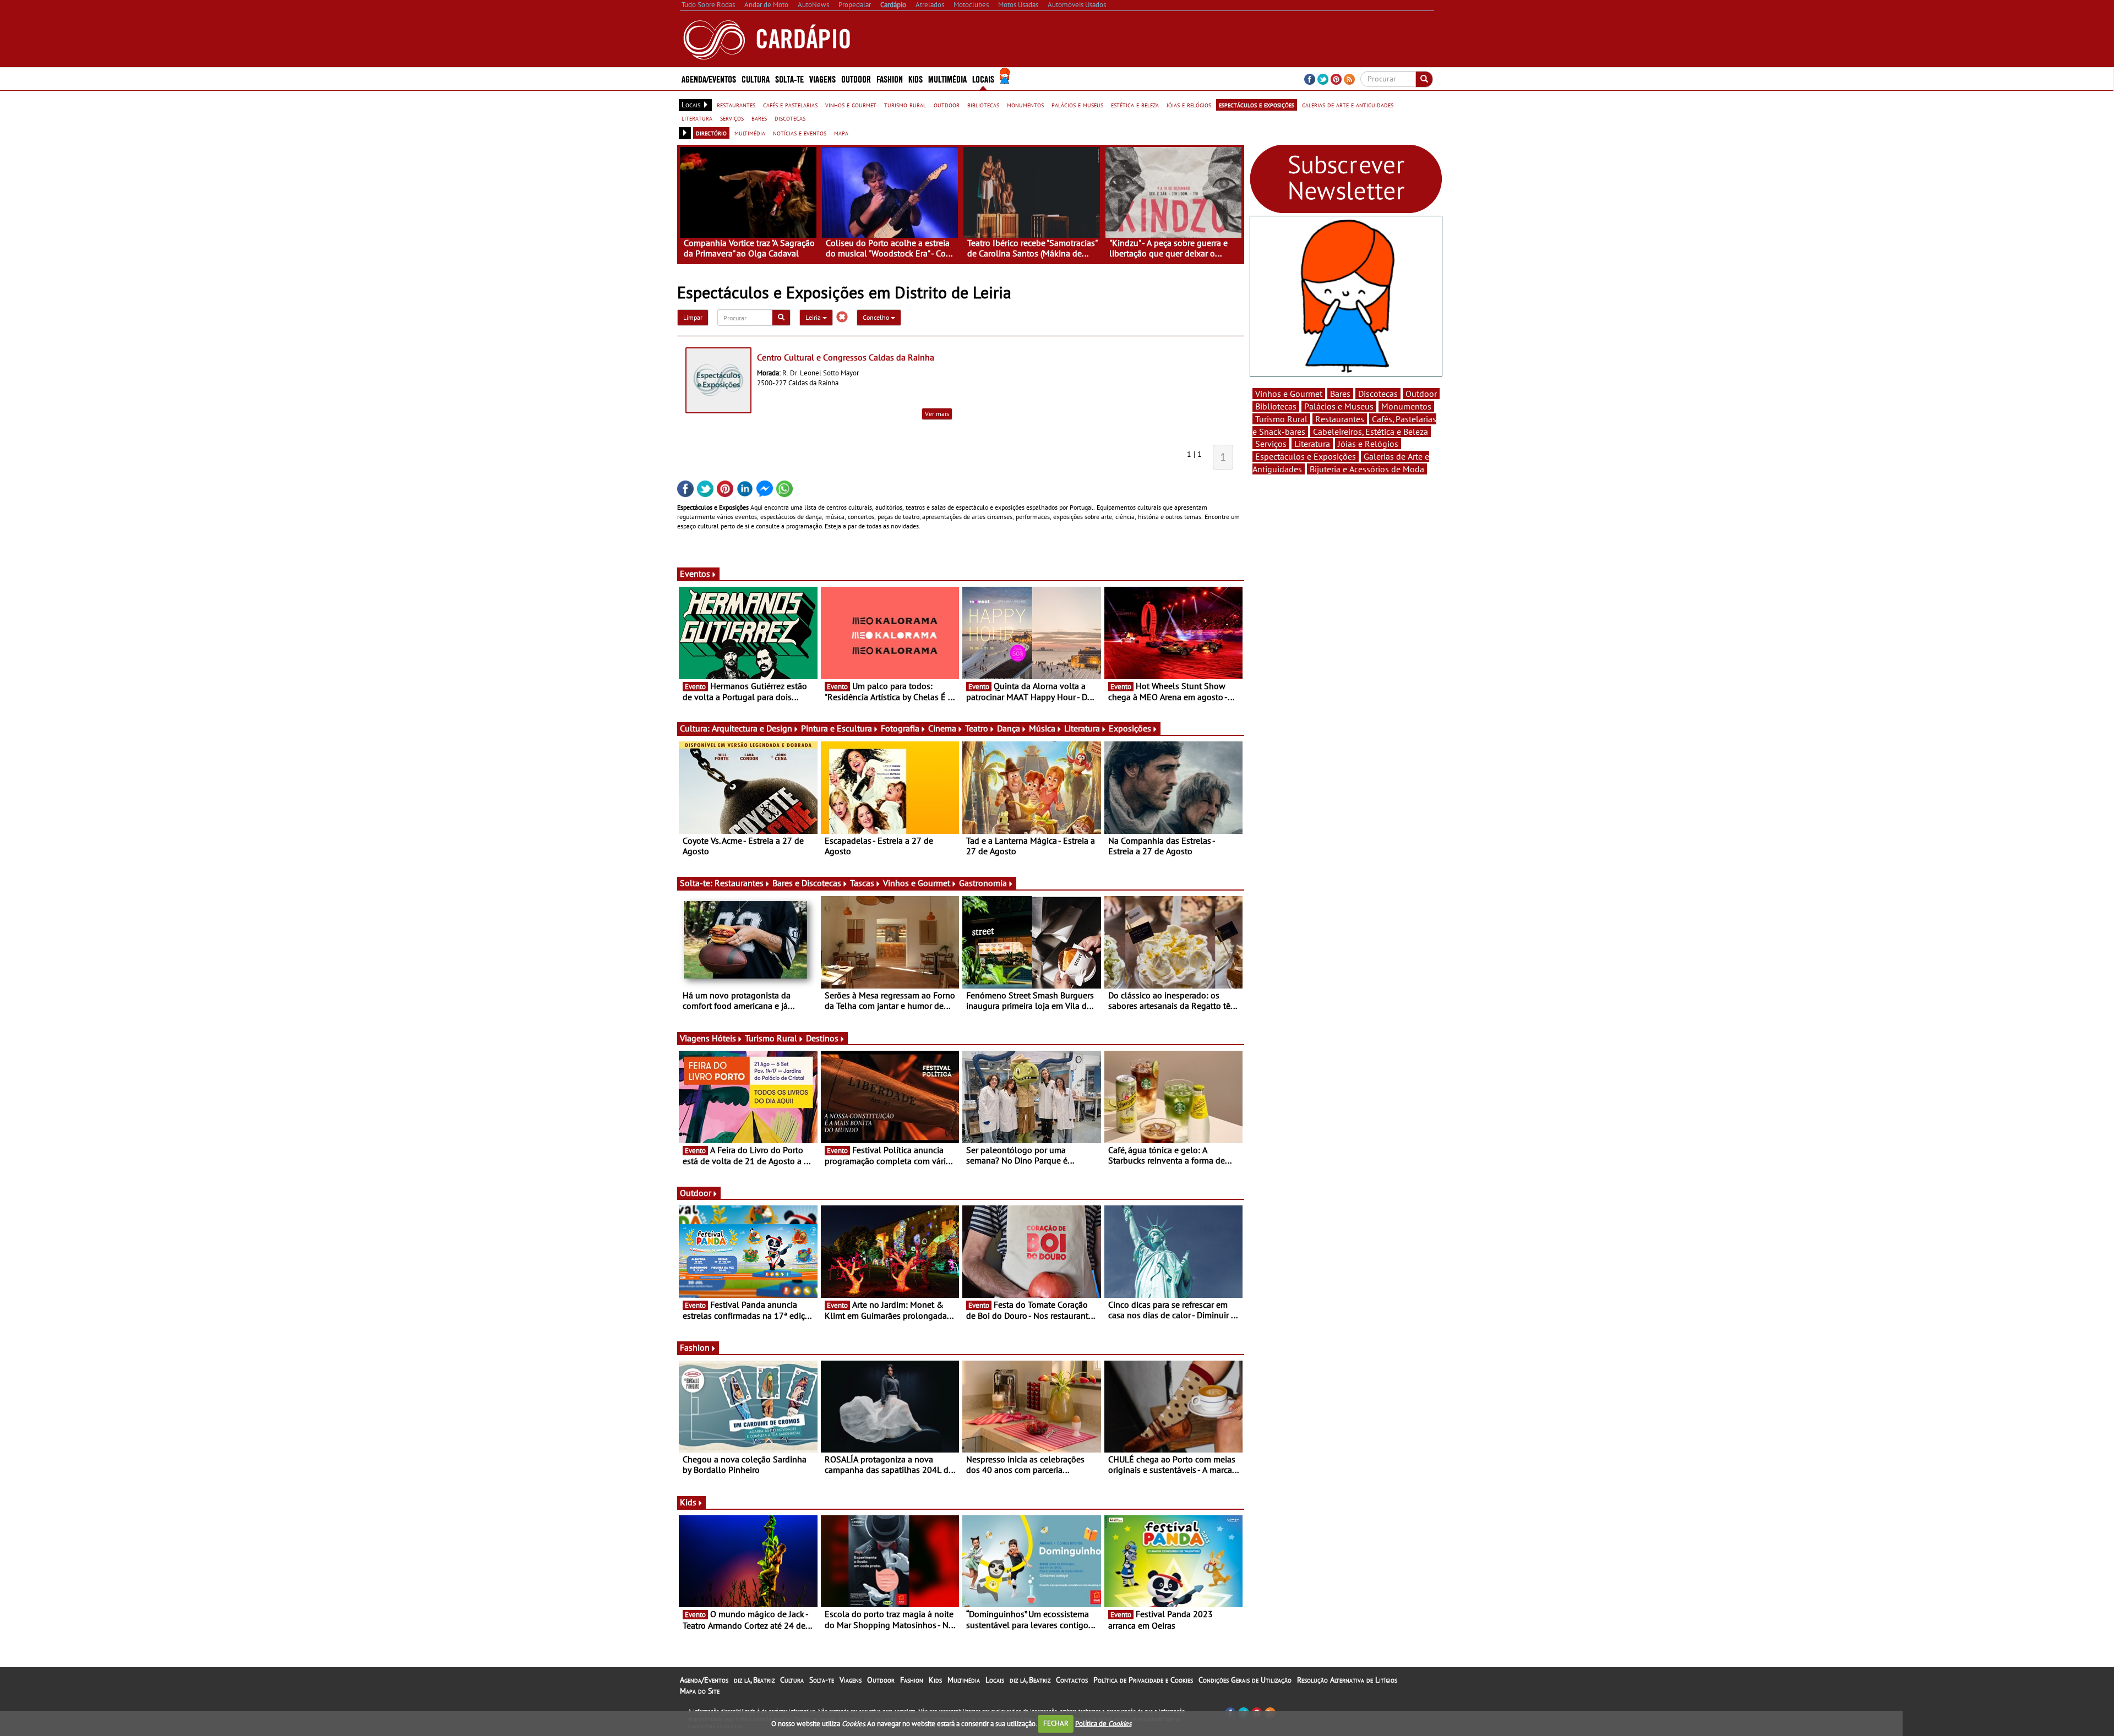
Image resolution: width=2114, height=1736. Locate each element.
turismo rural (905, 105)
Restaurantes (739, 883)
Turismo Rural (771, 1038)
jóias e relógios (1189, 105)
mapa (841, 133)
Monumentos (1406, 406)
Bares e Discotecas (807, 883)
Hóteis (724, 1038)
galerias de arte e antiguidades (1348, 105)
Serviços (1271, 444)
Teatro (977, 728)
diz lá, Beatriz (754, 1680)
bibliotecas (983, 105)
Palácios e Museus (1339, 406)
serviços (732, 118)
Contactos (1072, 1680)
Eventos (695, 574)
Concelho (877, 317)
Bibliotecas (1276, 406)
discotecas (790, 118)
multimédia (750, 133)
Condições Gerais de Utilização (1245, 1680)
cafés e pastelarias (790, 105)
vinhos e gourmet (851, 105)
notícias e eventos (800, 133)
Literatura (1082, 728)
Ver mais (937, 414)
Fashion (890, 78)
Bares (1340, 394)
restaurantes (736, 105)
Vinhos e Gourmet (917, 883)
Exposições (1130, 728)
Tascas (862, 883)
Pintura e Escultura (837, 728)
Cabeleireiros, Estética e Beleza (1371, 432)
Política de (1103, 1723)
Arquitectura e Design (752, 728)
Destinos (822, 1038)
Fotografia (900, 728)
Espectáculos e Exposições (1306, 456)
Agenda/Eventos (709, 78)
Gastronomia (983, 883)
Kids (916, 78)
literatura (697, 118)
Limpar (693, 317)
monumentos (1025, 105)
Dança (1009, 728)
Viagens (851, 1680)
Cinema (942, 728)
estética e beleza (1135, 105)
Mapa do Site (700, 1691)
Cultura (792, 1680)
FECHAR (1056, 1723)
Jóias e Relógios (1368, 444)
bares (759, 118)
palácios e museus (1077, 105)
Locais (995, 1680)
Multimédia (964, 1680)
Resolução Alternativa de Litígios (1347, 1680)
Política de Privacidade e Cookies (1143, 1680)
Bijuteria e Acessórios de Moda (1367, 469)
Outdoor (856, 78)
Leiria (814, 317)
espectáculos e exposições (1257, 105)
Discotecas (1378, 394)
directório (711, 133)
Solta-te (822, 1680)
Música (1042, 728)
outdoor (947, 105)
